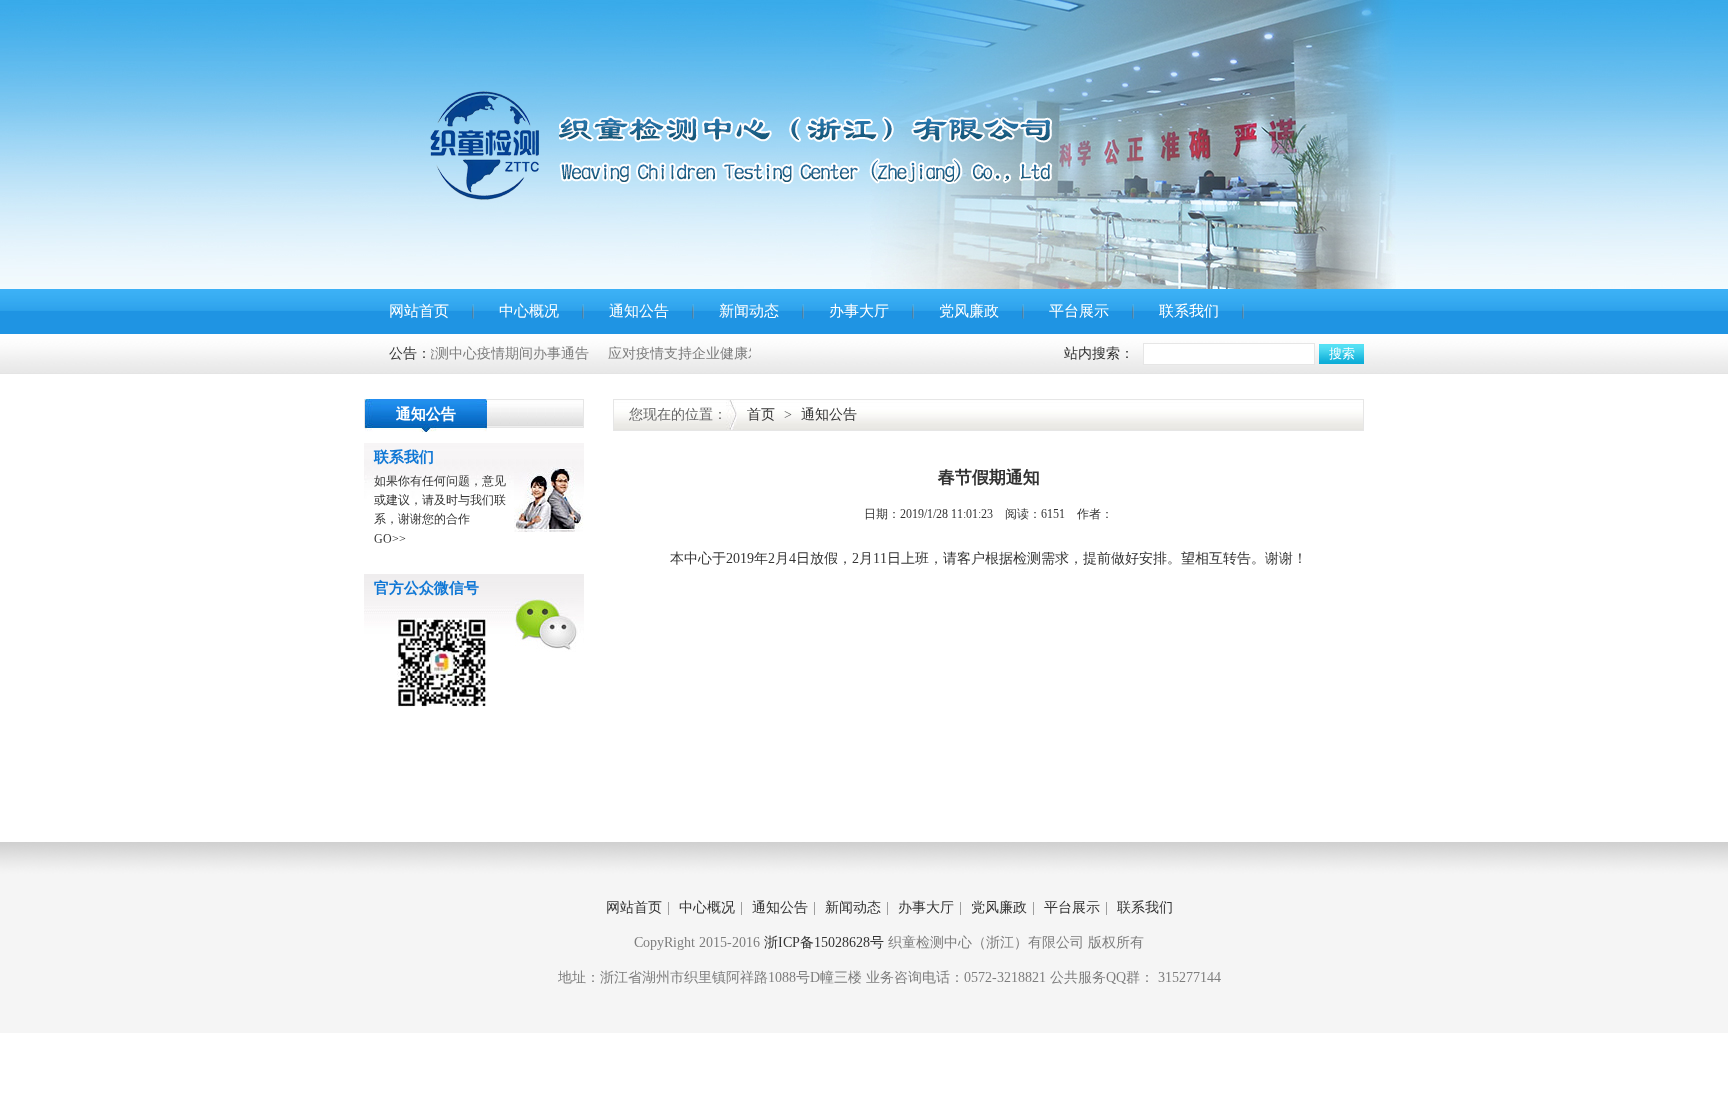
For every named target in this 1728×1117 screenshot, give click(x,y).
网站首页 (419, 311)
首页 (761, 414)
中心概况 (529, 311)
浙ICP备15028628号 (824, 942)
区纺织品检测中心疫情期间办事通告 (450, 353)
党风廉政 (969, 311)
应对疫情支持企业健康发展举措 (679, 353)
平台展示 (1079, 311)
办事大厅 (859, 311)
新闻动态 (749, 311)
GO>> (390, 539)
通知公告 (639, 311)
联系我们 (1189, 311)
